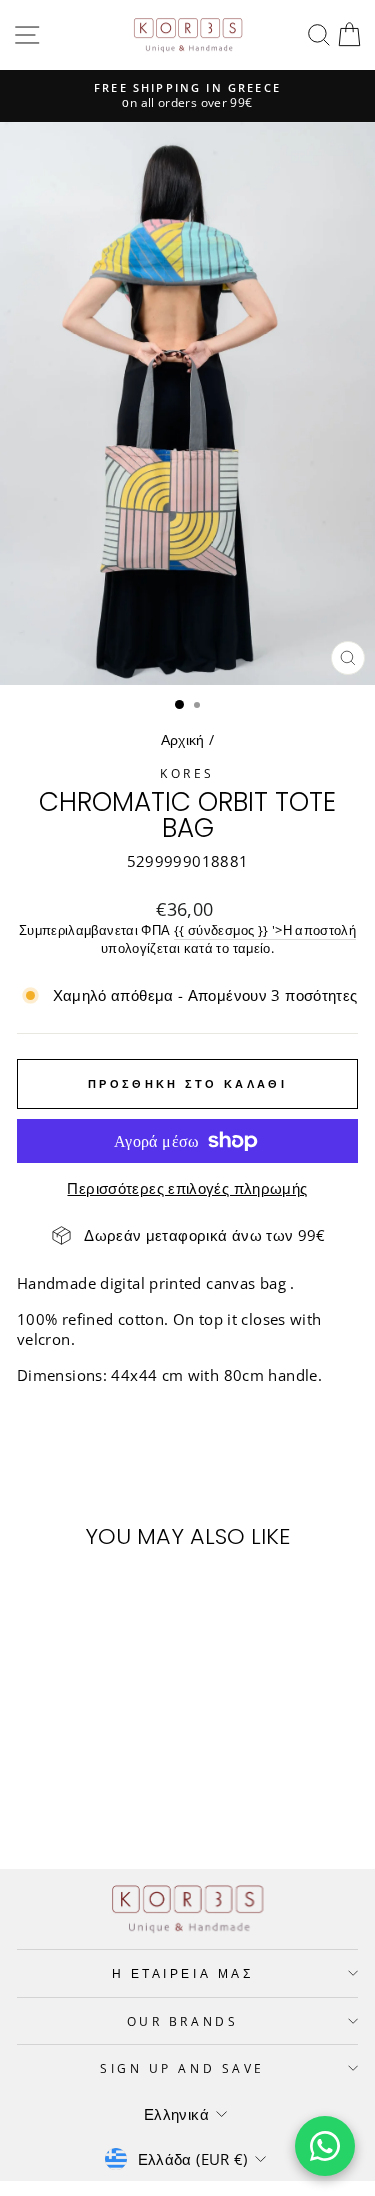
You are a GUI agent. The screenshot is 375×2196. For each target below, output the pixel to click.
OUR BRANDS (182, 2021)
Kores (187, 773)
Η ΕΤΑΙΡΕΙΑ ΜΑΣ (182, 1973)
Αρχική (183, 739)
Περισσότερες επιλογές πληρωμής (187, 1188)
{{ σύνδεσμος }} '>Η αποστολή (265, 930)
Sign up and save (182, 2068)
